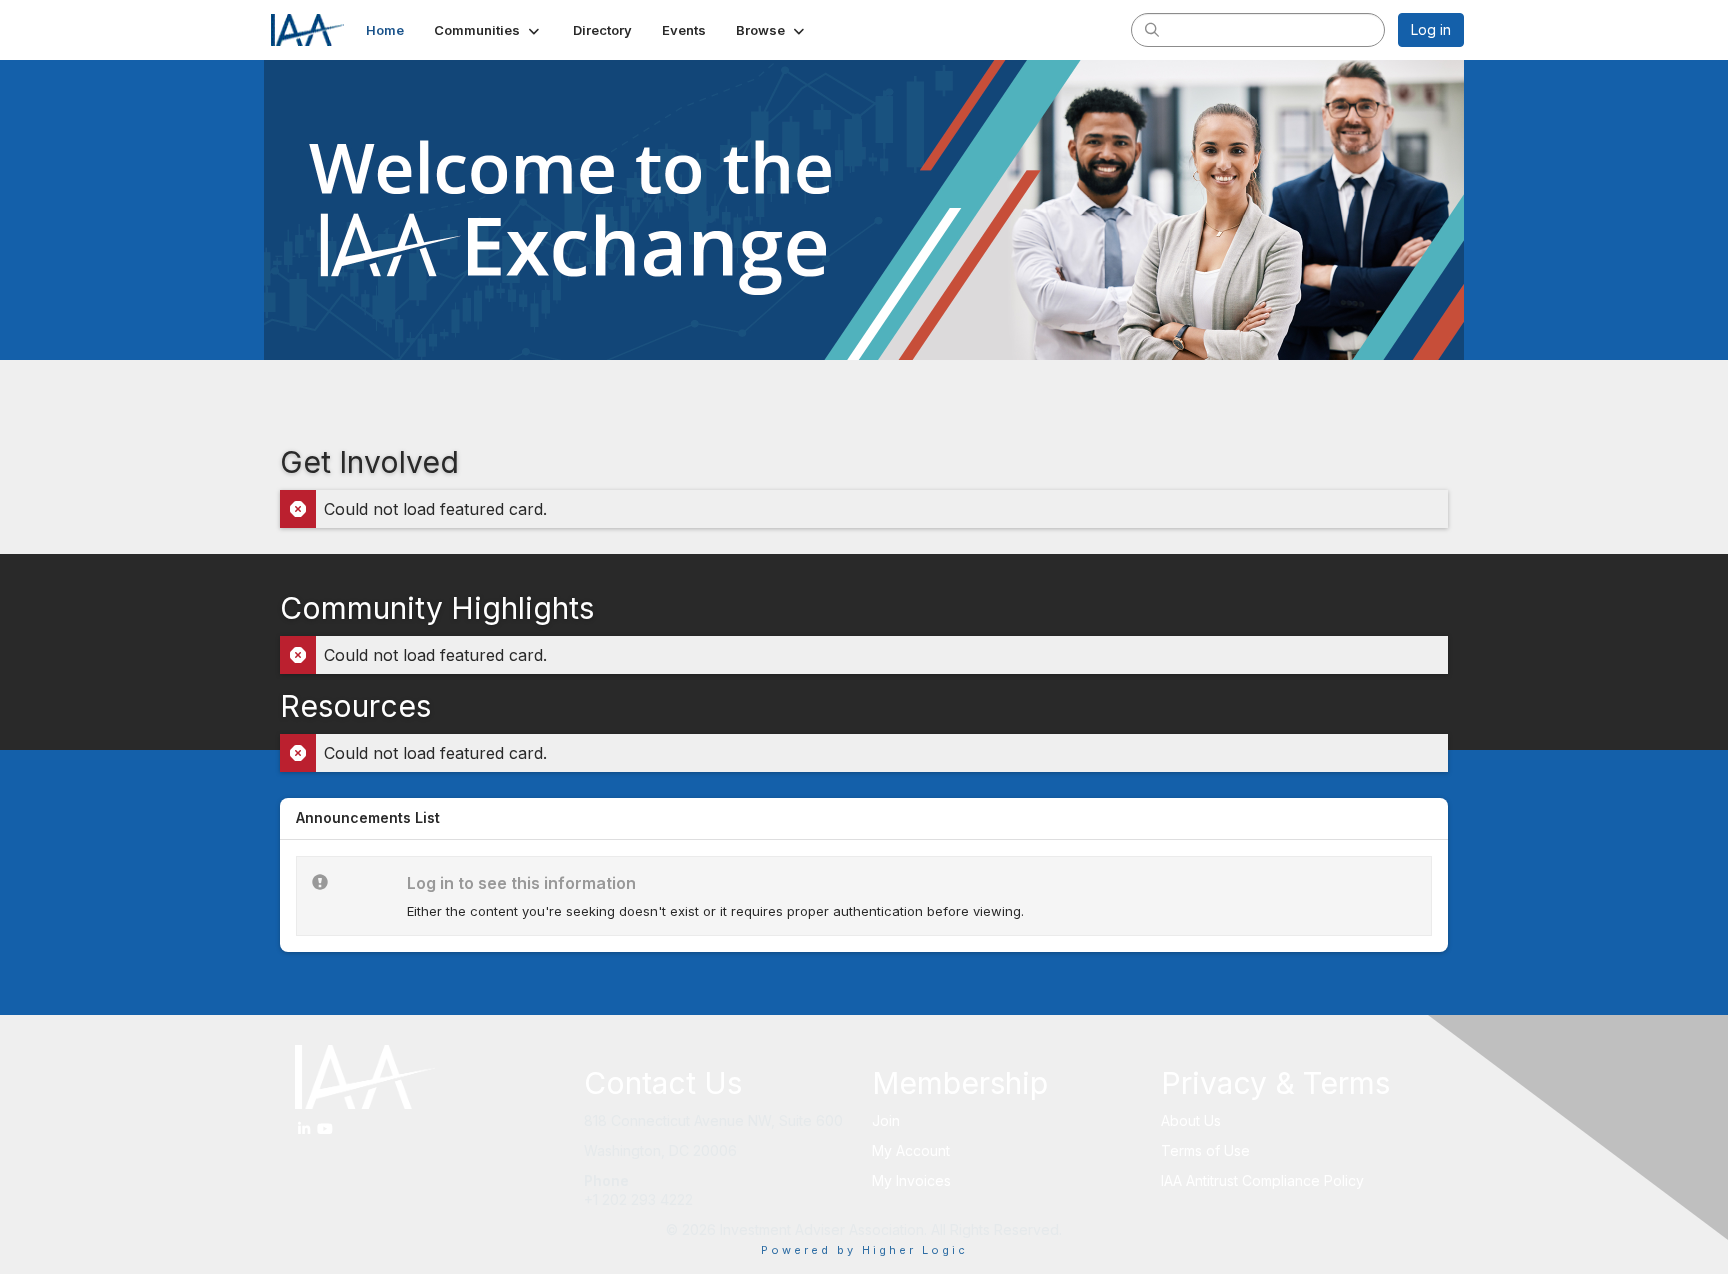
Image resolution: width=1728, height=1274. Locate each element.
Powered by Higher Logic (864, 1250)
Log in (1431, 29)
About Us (1191, 1120)
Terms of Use (1205, 1150)
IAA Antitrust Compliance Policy (1262, 1180)
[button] (488, 30)
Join (886, 1120)
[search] (1152, 29)
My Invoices (911, 1180)
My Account (911, 1150)
